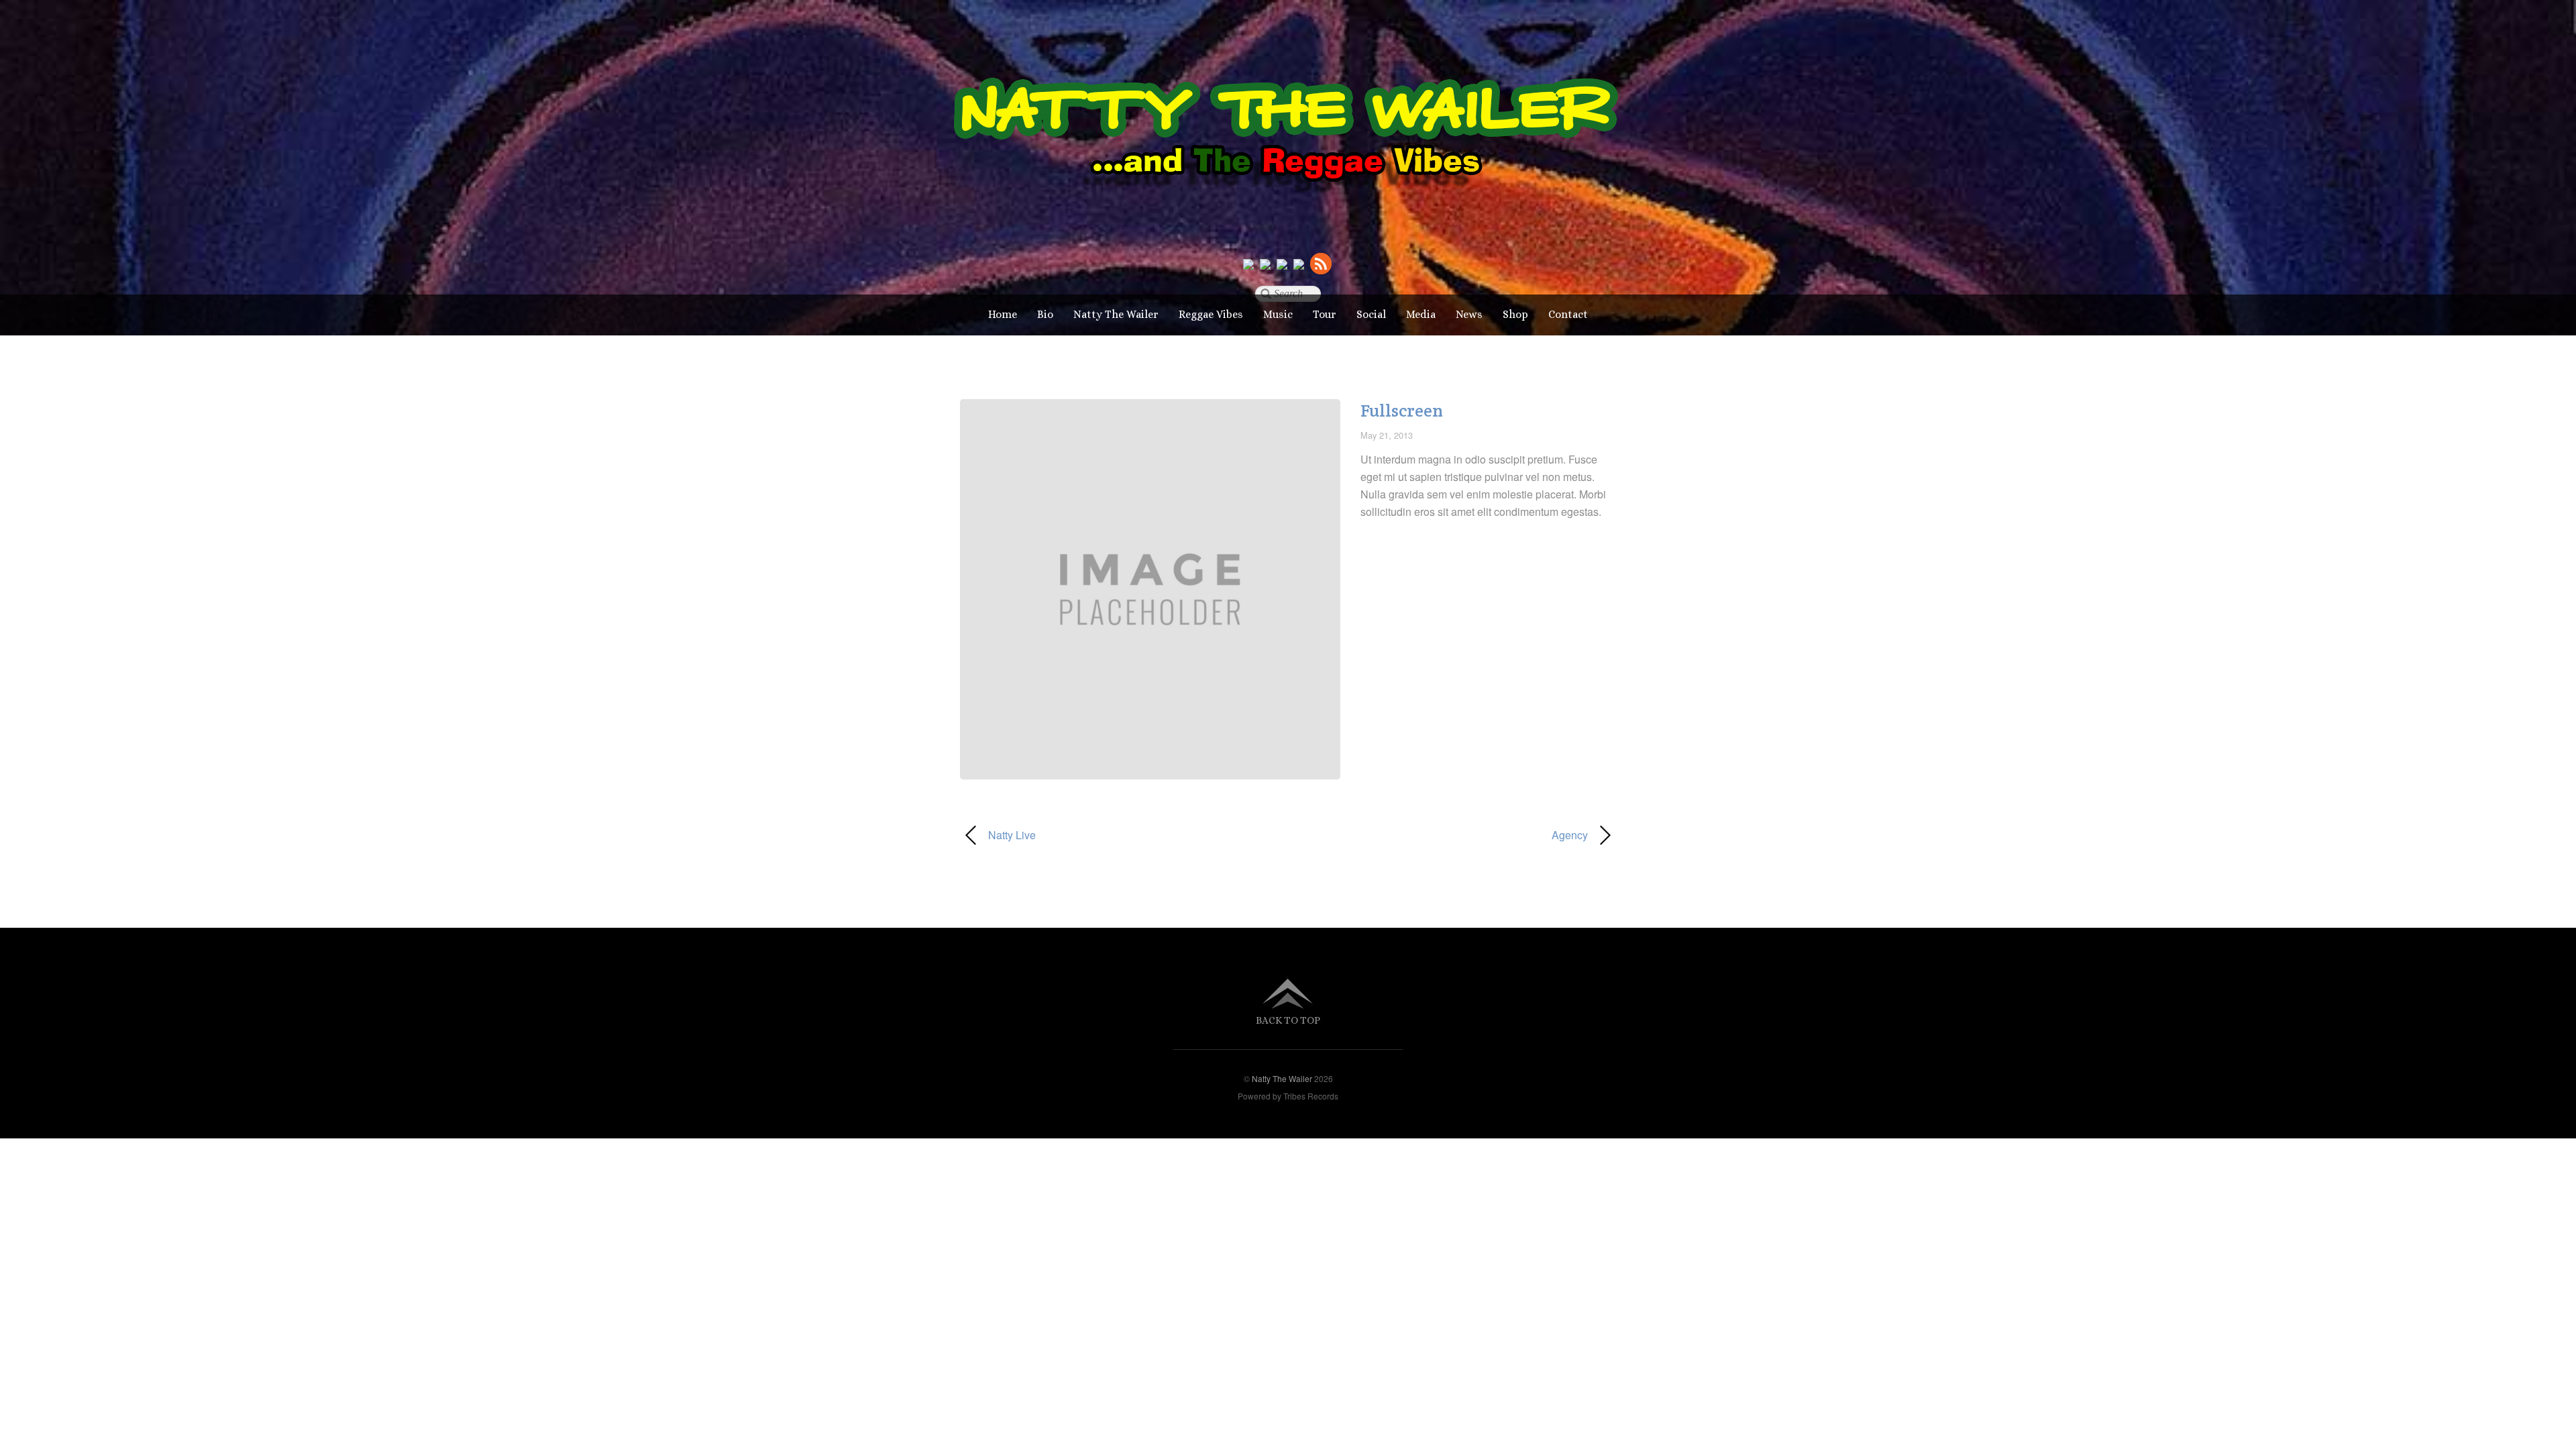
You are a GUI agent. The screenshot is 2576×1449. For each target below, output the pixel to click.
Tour (1325, 314)
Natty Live (998, 835)
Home (1003, 314)
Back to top (1288, 1020)
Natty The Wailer (1116, 314)
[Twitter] (1248, 263)
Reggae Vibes (1211, 314)
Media (1421, 314)
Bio (1045, 314)
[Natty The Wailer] (1288, 213)
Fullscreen (1402, 411)
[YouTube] (1299, 263)
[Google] (1282, 263)
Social (1371, 314)
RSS (1322, 263)
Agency (1448, 835)
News (1469, 314)
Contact (1568, 314)
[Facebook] (1265, 263)
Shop (1515, 314)
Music (1278, 314)
